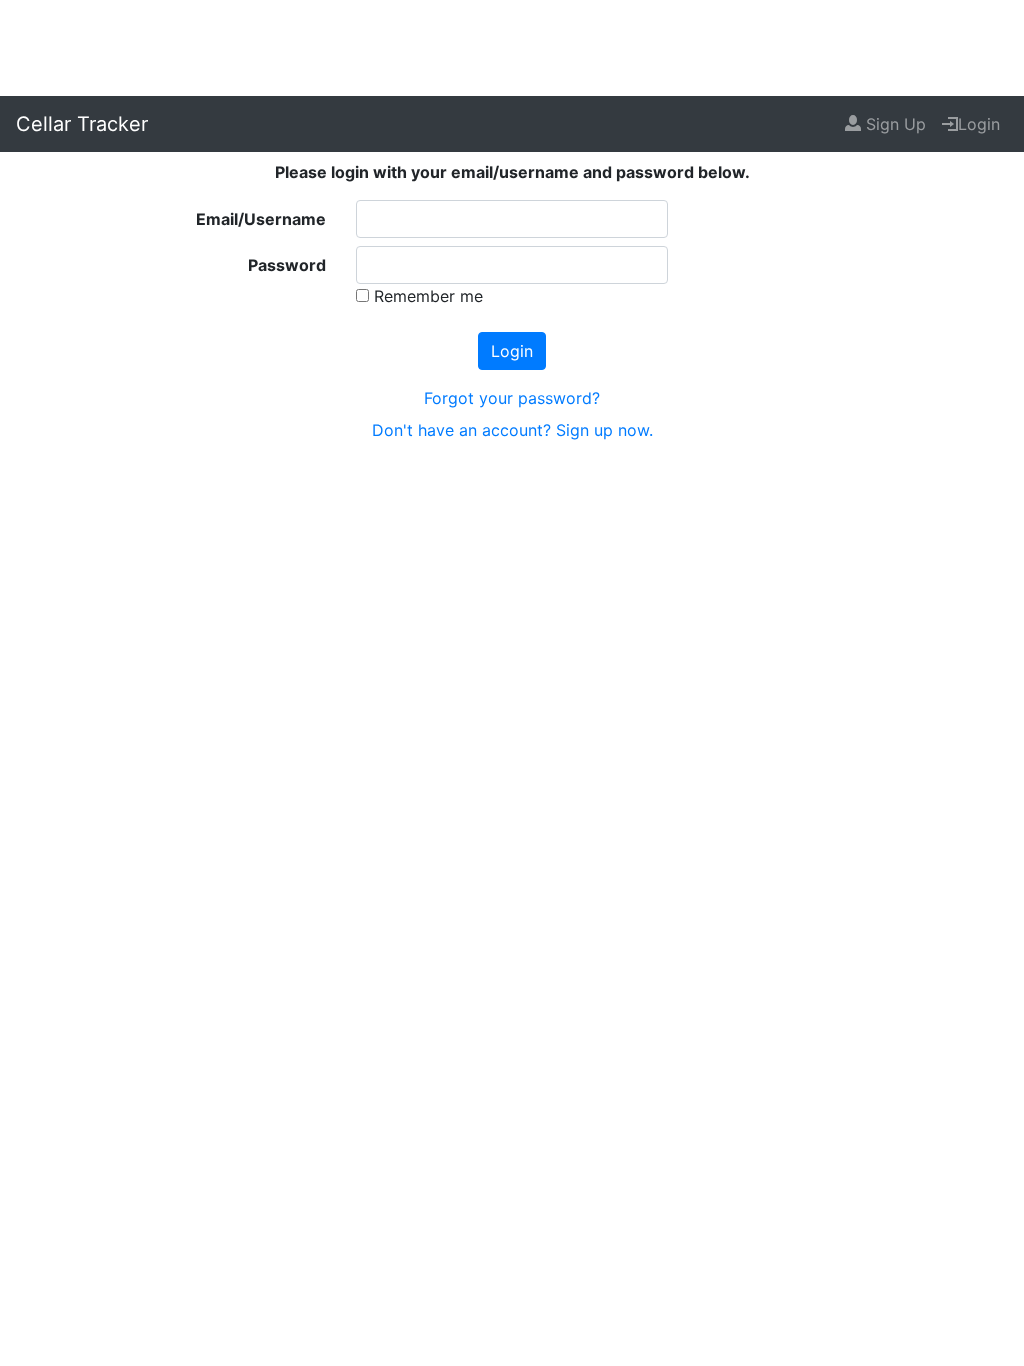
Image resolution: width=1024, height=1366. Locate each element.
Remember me (426, 296)
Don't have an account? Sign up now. (512, 430)
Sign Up (893, 124)
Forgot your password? (512, 398)
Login (979, 124)
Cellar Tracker (82, 124)
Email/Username (261, 219)
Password (287, 265)
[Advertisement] (512, 45)
